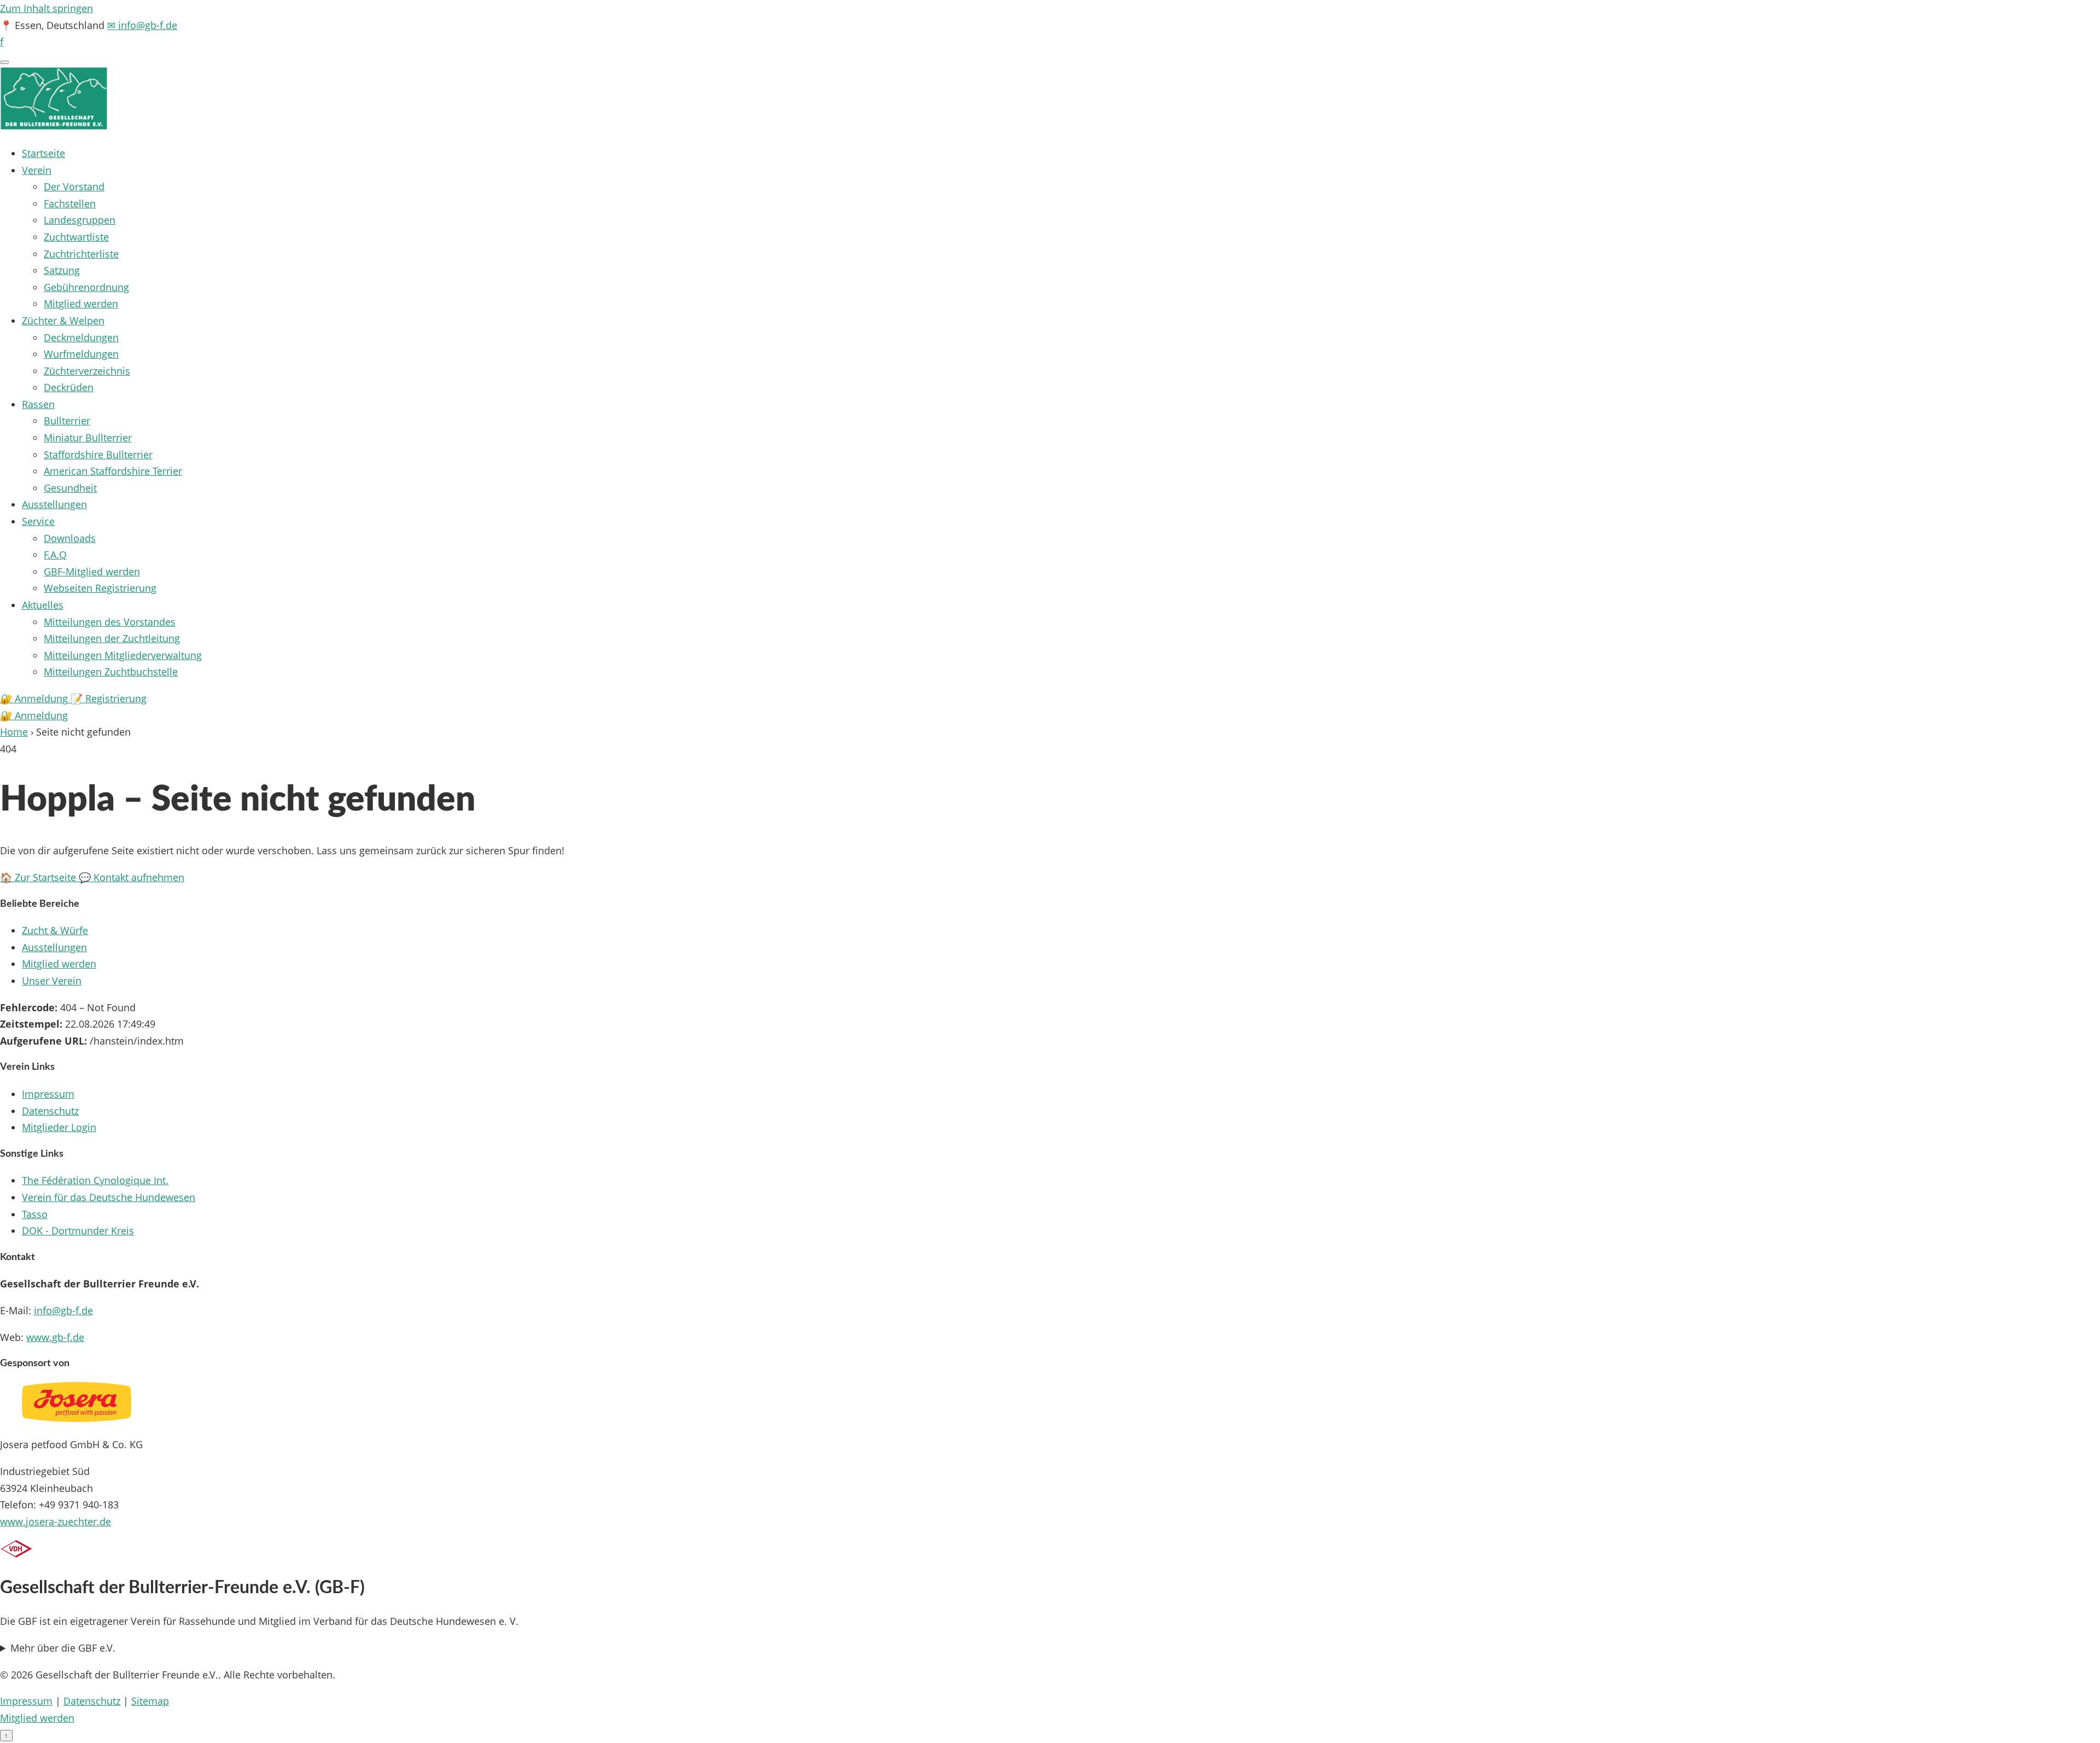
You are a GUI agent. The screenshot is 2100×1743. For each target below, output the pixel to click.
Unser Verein (52, 981)
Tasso (35, 1214)
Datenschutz (50, 1111)
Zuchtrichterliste (81, 254)
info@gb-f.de (63, 1310)
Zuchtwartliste (76, 237)
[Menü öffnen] (4, 62)
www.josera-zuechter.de (56, 1522)
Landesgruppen (80, 220)
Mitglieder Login (59, 1127)
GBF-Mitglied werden (92, 572)
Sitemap (150, 1701)
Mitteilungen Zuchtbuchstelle (111, 672)
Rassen (38, 404)
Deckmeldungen (81, 337)
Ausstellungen (54, 504)
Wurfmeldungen (81, 354)
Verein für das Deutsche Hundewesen (109, 1197)
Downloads (70, 538)
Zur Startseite (39, 877)
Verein (37, 170)
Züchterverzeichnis (87, 371)
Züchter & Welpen (63, 320)
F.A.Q (55, 555)
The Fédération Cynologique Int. (95, 1180)
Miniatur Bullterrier (88, 438)
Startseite (43, 153)
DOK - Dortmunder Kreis (78, 1231)
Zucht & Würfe (55, 930)
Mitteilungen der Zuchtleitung (112, 638)
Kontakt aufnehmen (132, 877)
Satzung (62, 270)
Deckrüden (69, 387)
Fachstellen (70, 203)
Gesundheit (70, 488)
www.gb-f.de (55, 1337)
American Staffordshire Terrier (113, 471)
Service (38, 521)
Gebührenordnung (86, 287)
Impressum (48, 1094)
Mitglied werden (81, 304)
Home (14, 732)
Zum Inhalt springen (46, 8)
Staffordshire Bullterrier (98, 454)
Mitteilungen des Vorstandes (110, 622)
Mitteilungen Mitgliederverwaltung (123, 655)
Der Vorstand (74, 186)
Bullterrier (67, 421)
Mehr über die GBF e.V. (63, 1648)
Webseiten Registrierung (100, 588)
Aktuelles (43, 605)
